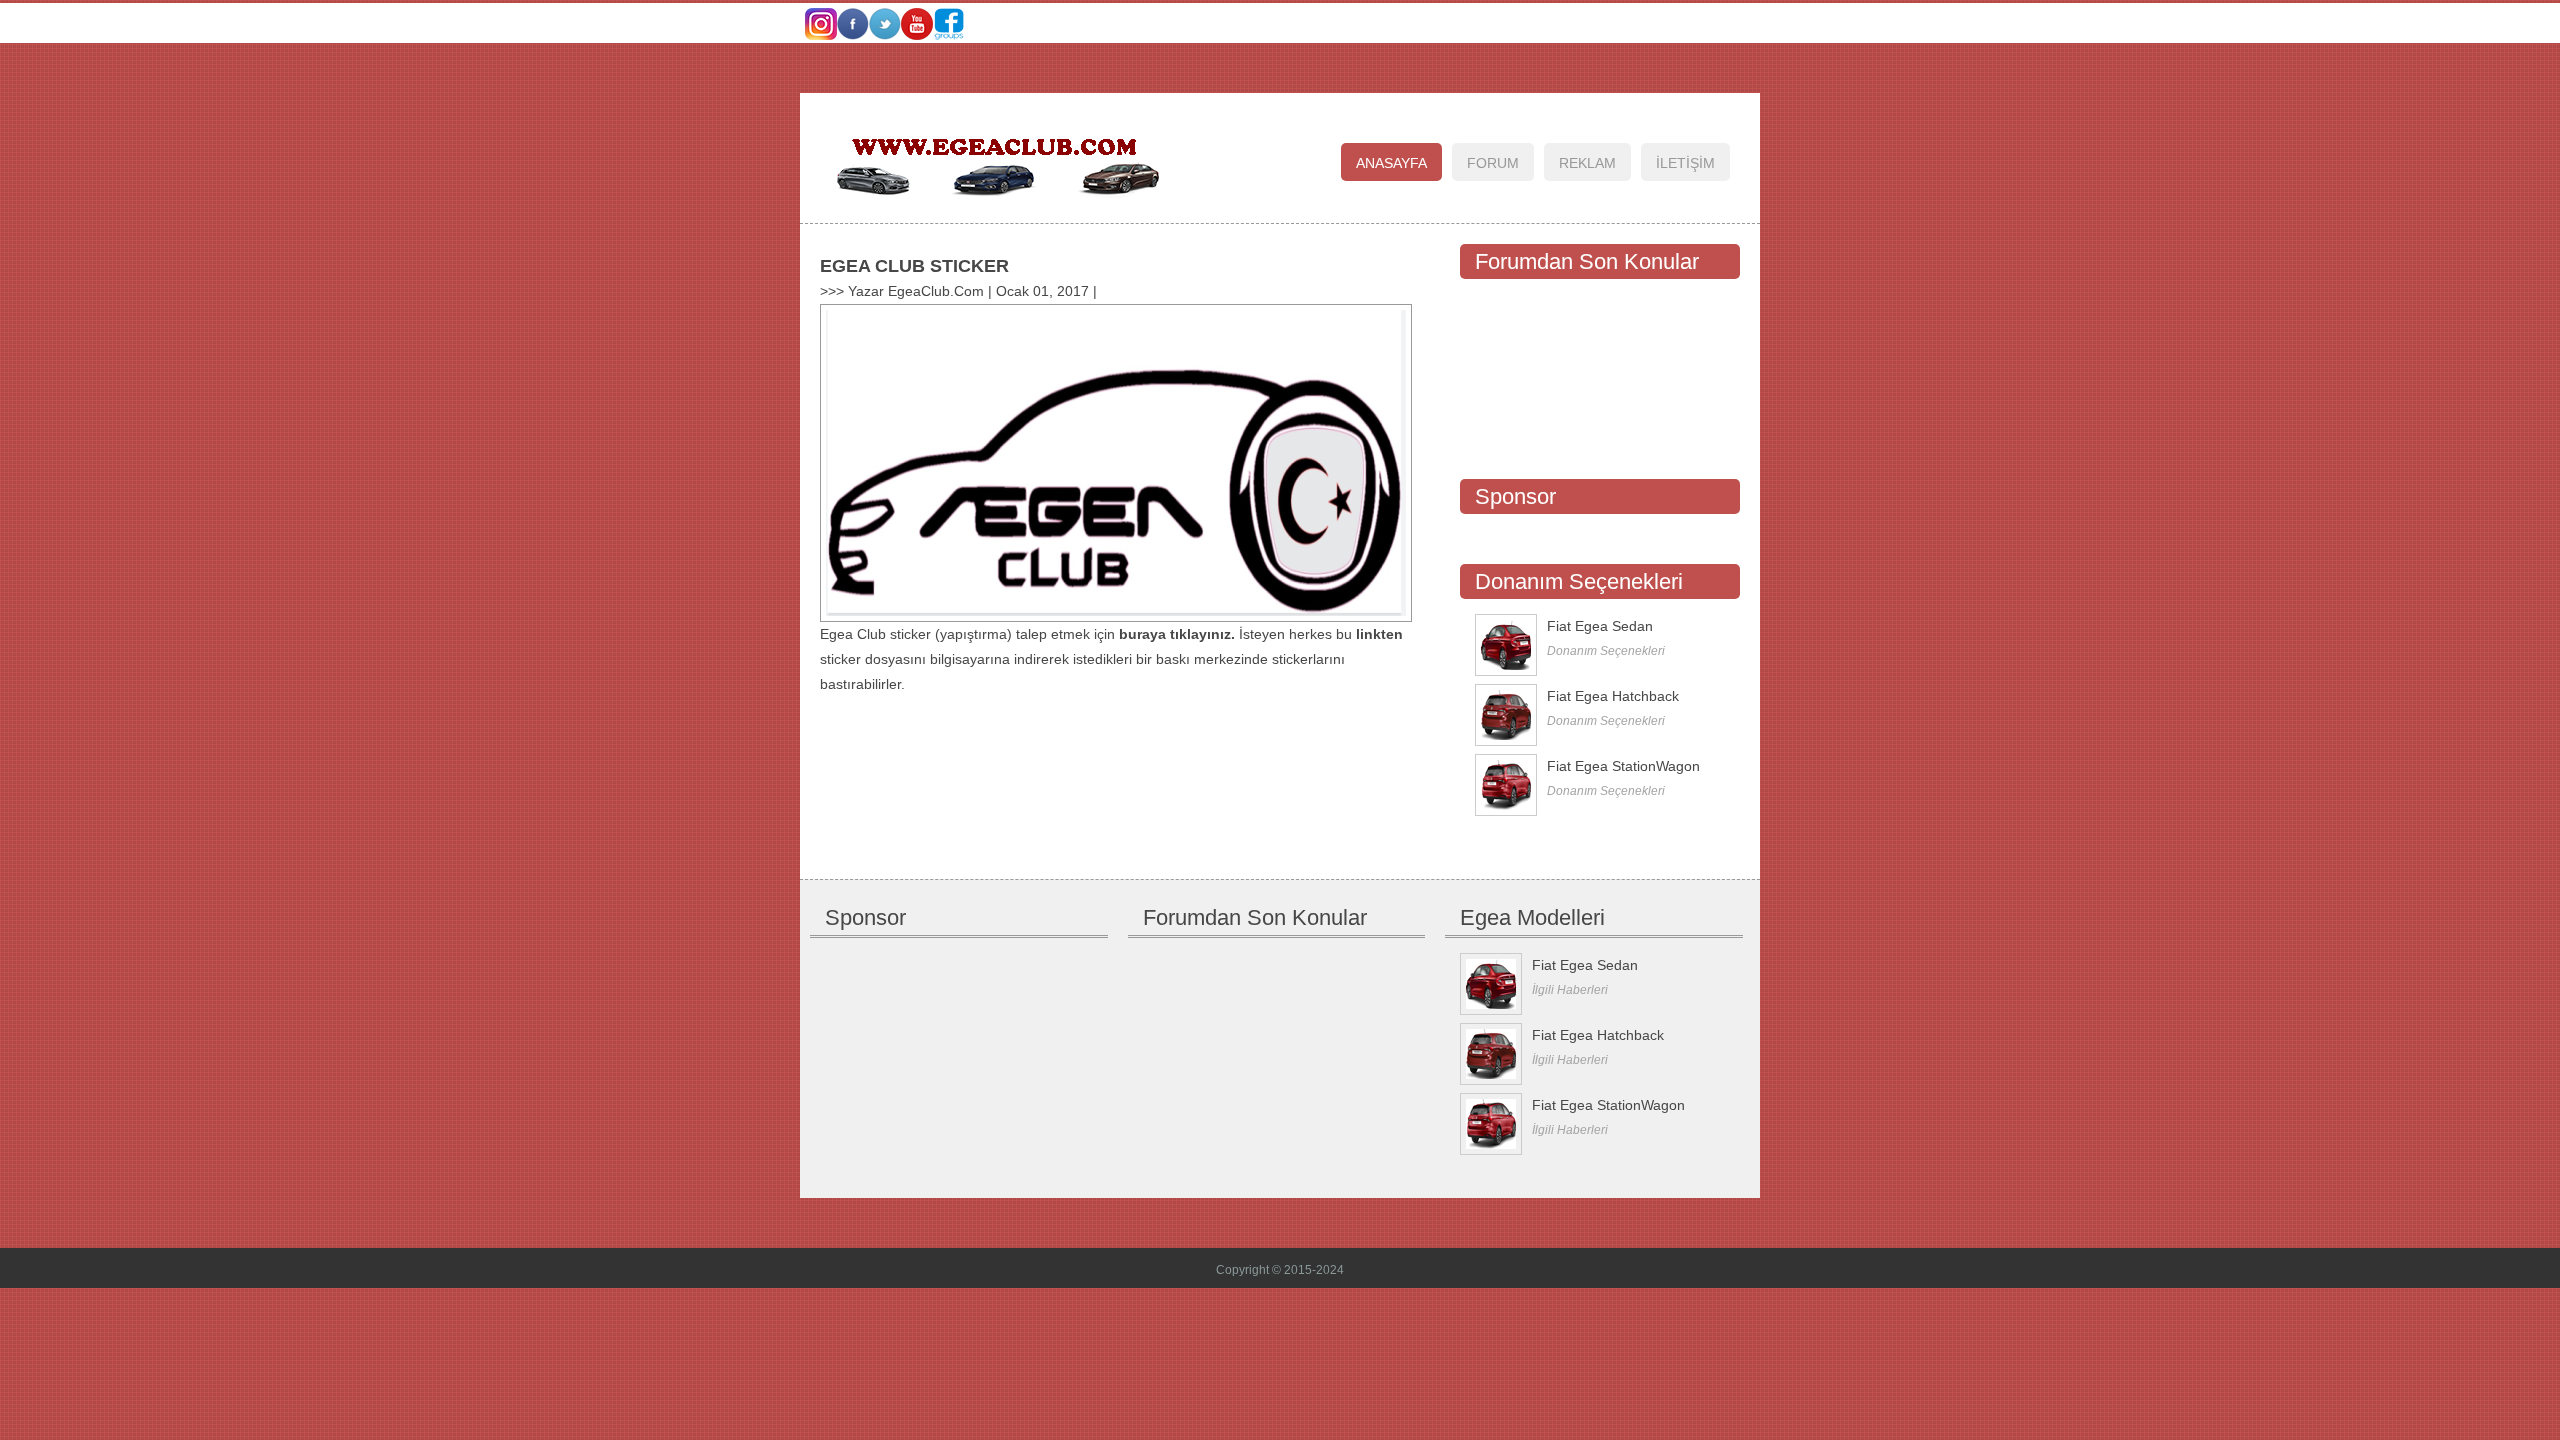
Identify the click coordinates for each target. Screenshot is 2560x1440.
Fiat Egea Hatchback (1613, 696)
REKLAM (1587, 163)
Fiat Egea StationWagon (1623, 766)
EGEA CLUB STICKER (914, 266)
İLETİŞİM (1685, 163)
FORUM (1493, 163)
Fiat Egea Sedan (1600, 626)
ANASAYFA (1391, 163)
